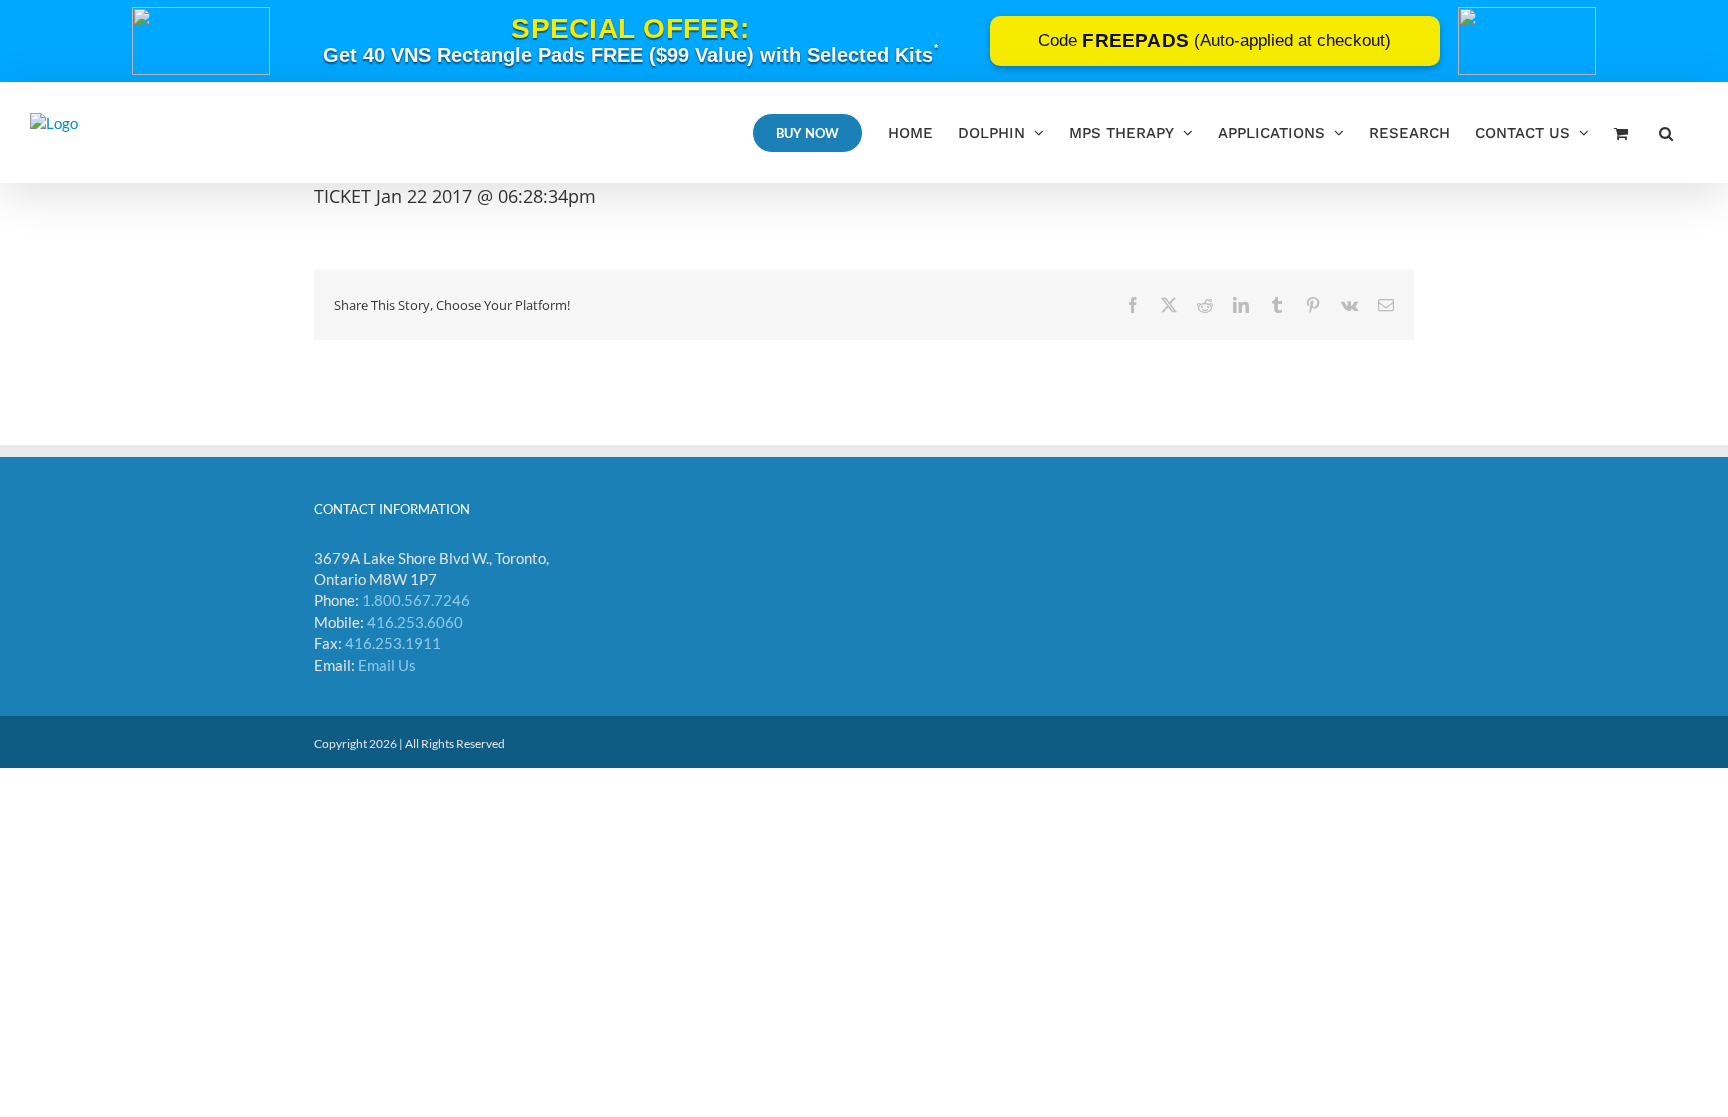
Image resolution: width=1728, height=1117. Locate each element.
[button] (1666, 132)
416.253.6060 (415, 622)
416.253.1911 (393, 643)
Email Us (387, 665)
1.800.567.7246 (416, 600)
